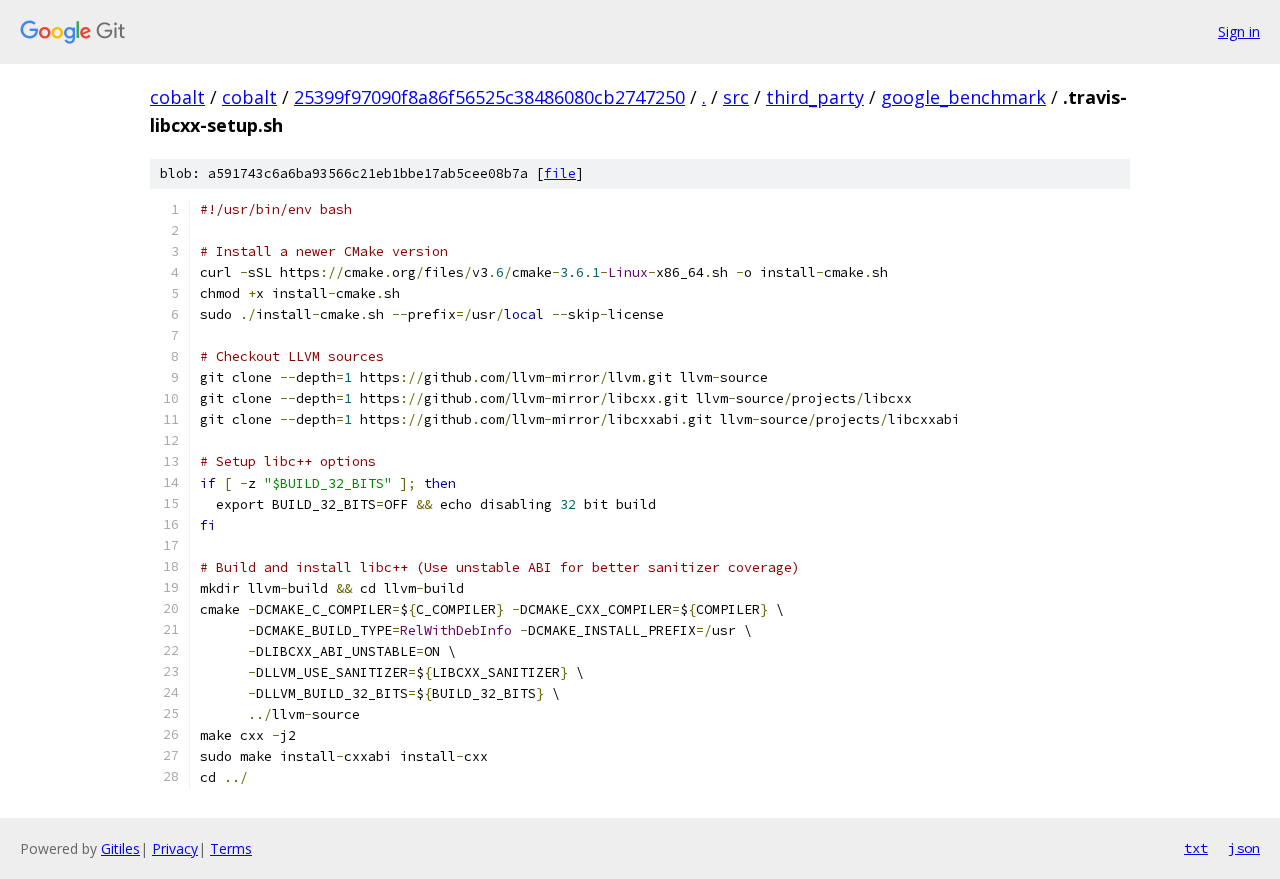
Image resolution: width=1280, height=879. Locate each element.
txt (1196, 848)
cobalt (177, 97)
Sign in (1239, 31)
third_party (815, 97)
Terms (231, 848)
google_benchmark (963, 97)
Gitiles (120, 848)
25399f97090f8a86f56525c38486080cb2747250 (489, 97)
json (1244, 848)
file (560, 173)
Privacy (175, 848)
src (736, 97)
